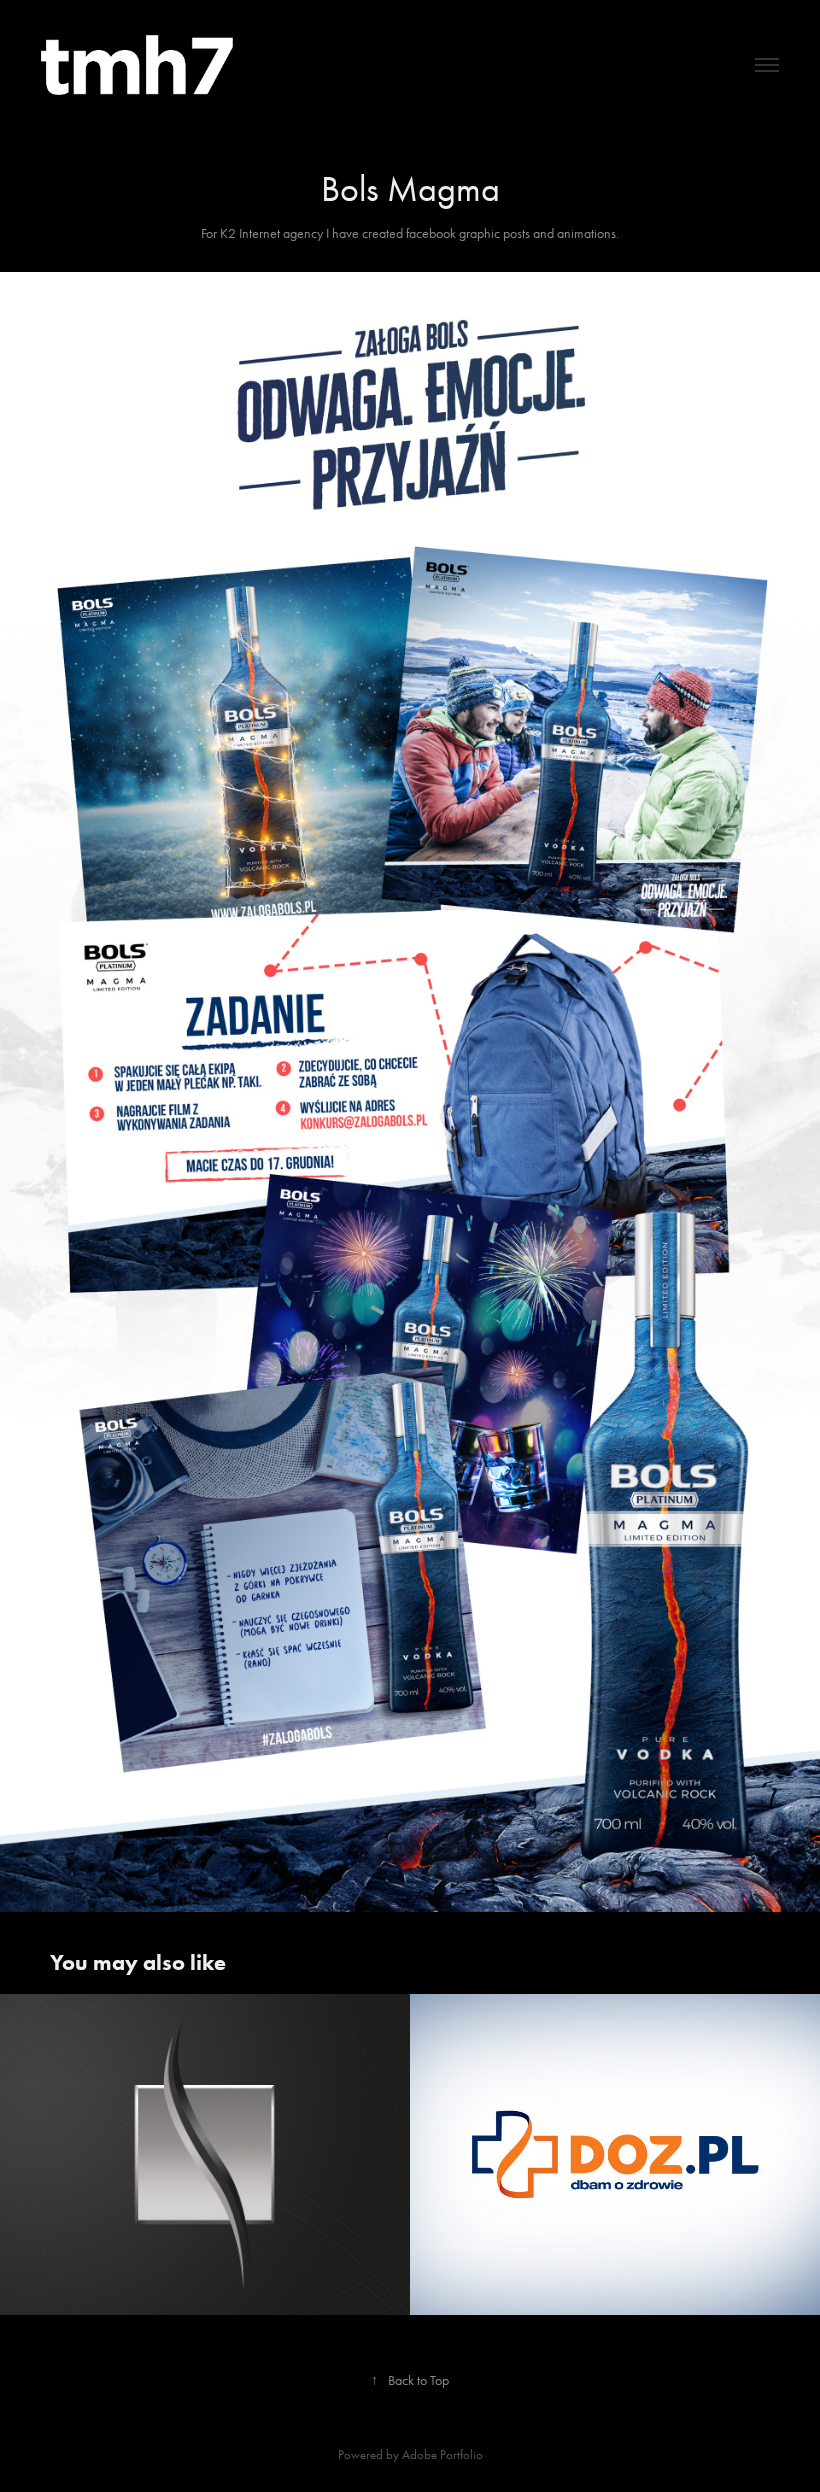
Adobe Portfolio (442, 2454)
